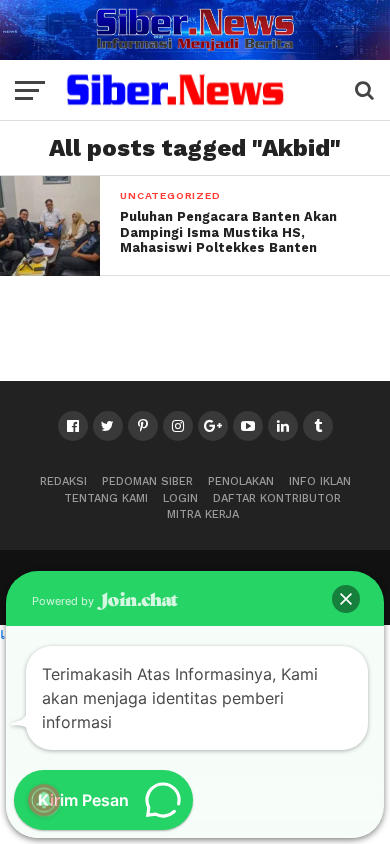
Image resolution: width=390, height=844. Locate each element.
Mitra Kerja (203, 514)
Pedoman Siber (147, 481)
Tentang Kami (106, 498)
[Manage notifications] (44, 800)
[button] (346, 599)
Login (180, 498)
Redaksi (63, 481)
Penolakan (241, 481)
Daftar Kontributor (277, 498)
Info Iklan (320, 481)
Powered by (64, 601)
